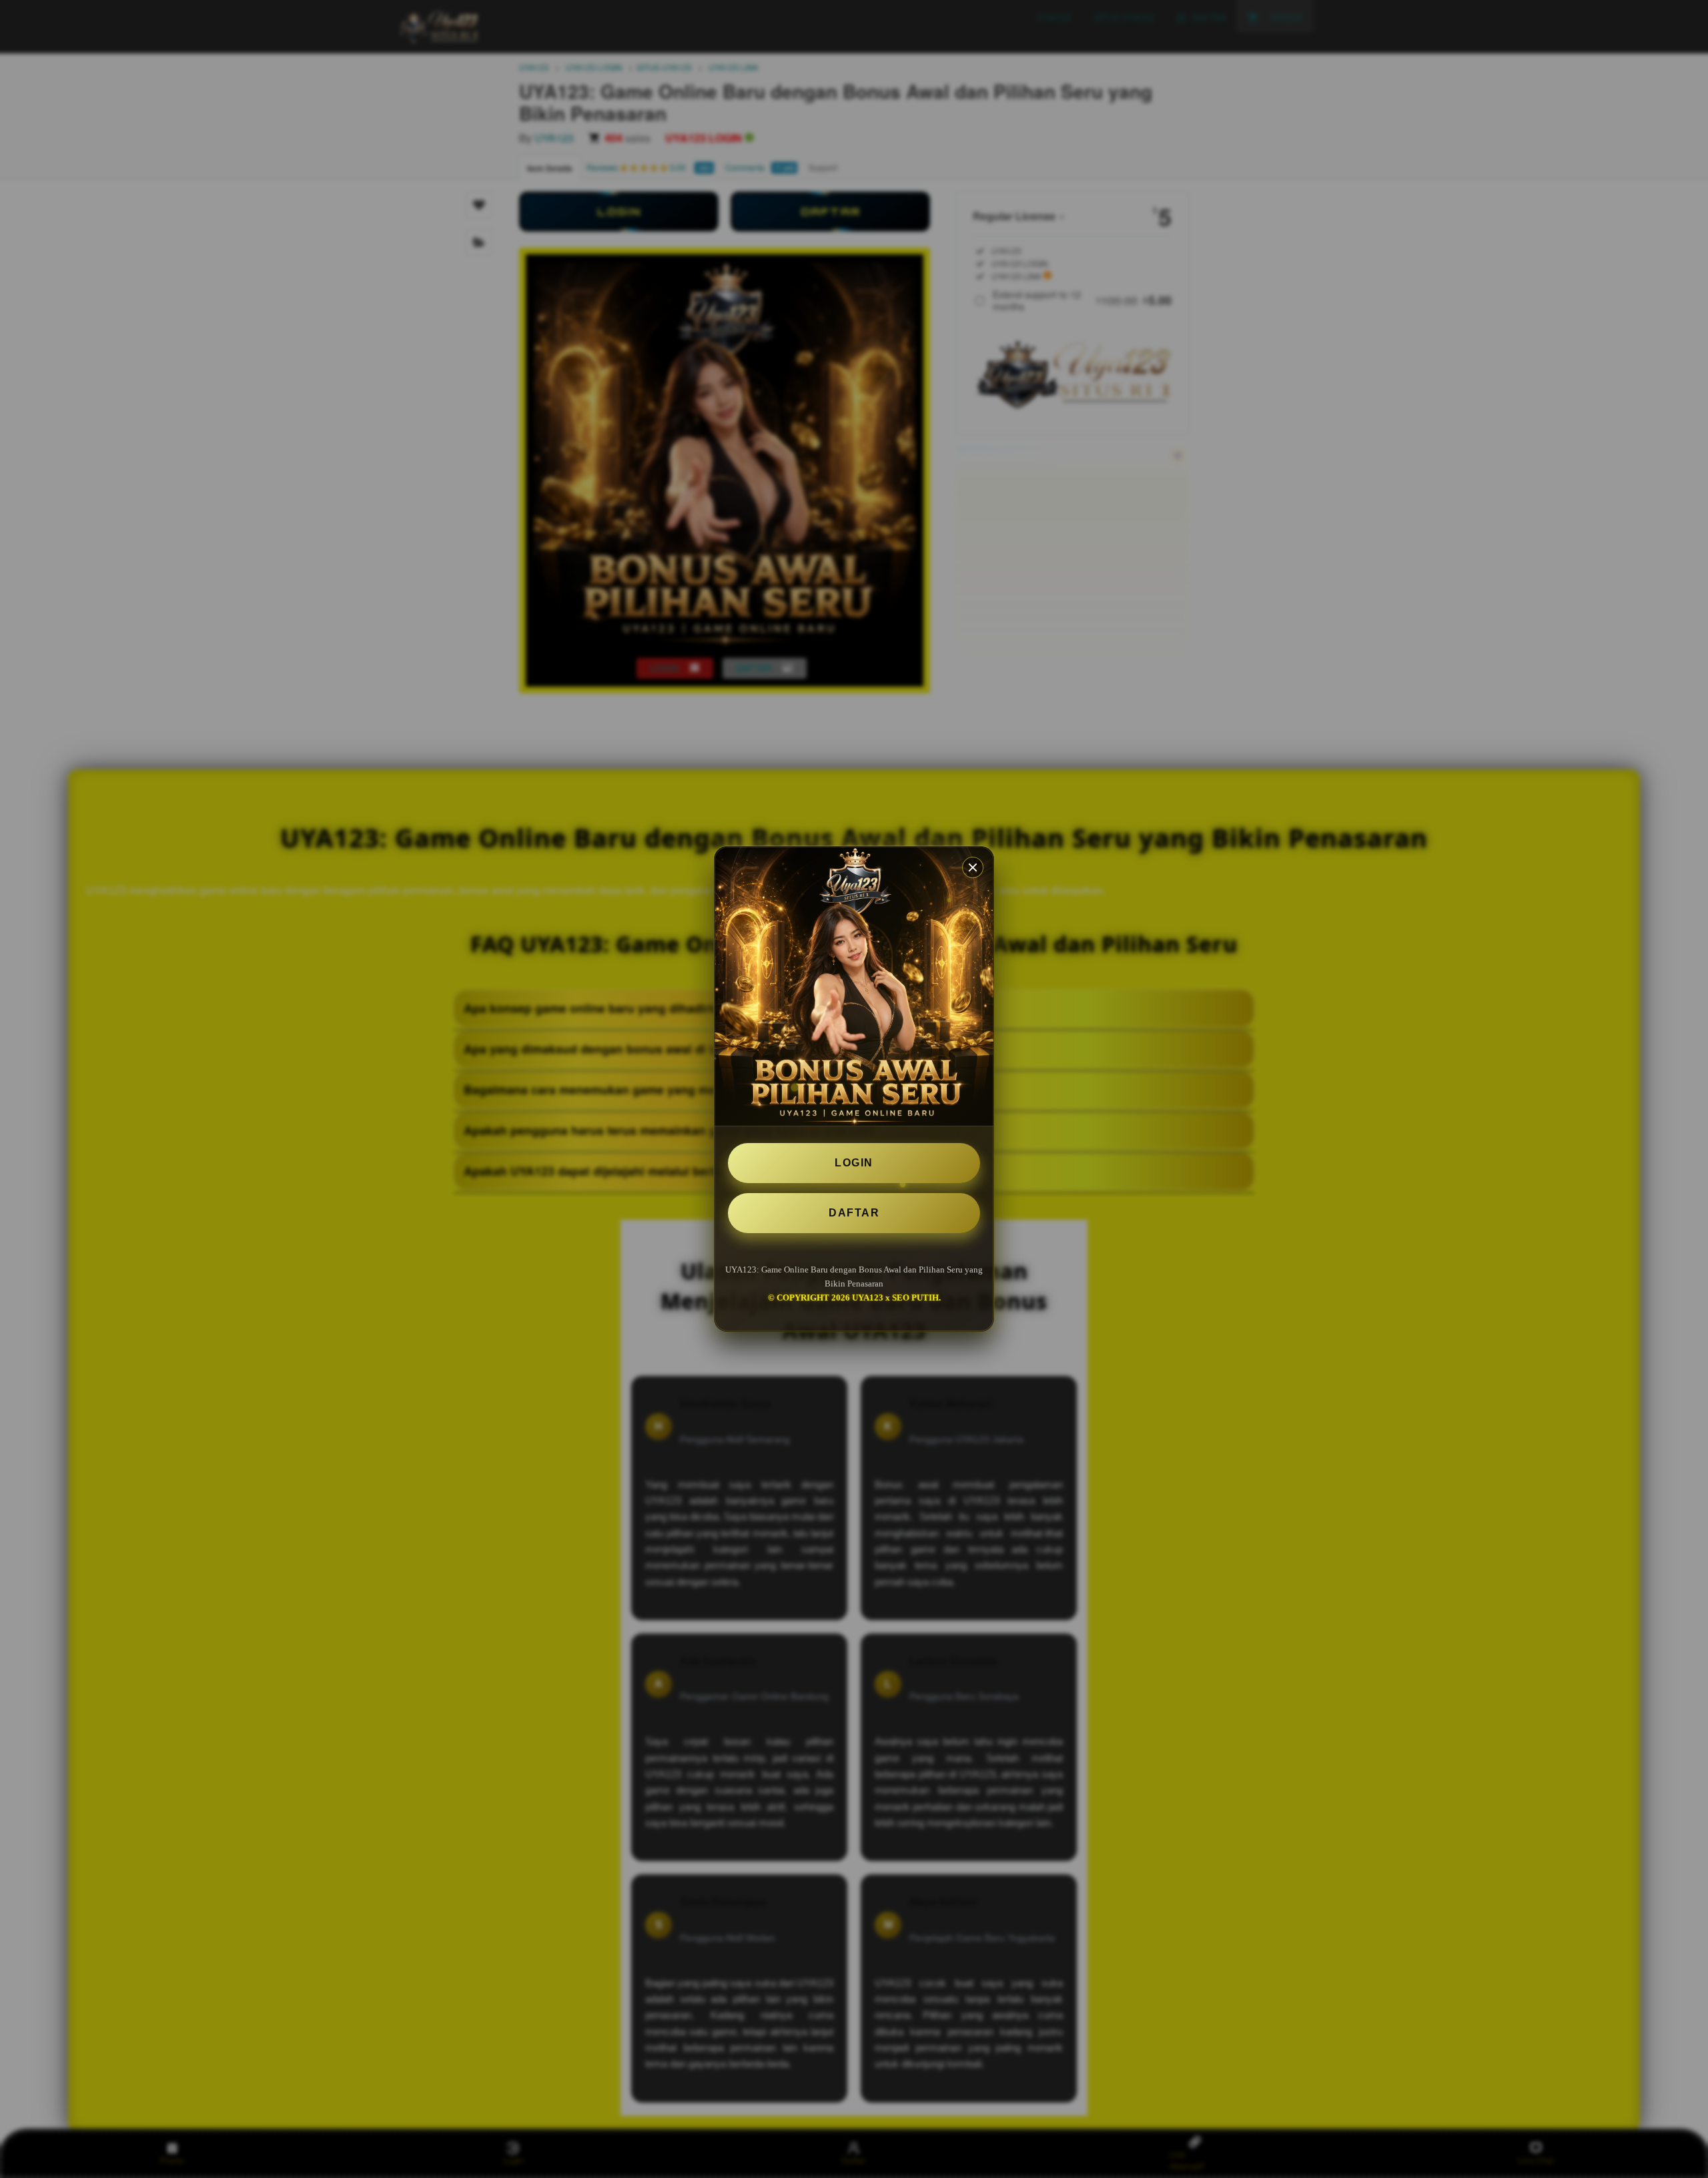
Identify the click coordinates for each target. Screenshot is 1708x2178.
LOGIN (854, 1163)
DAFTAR (854, 1213)
